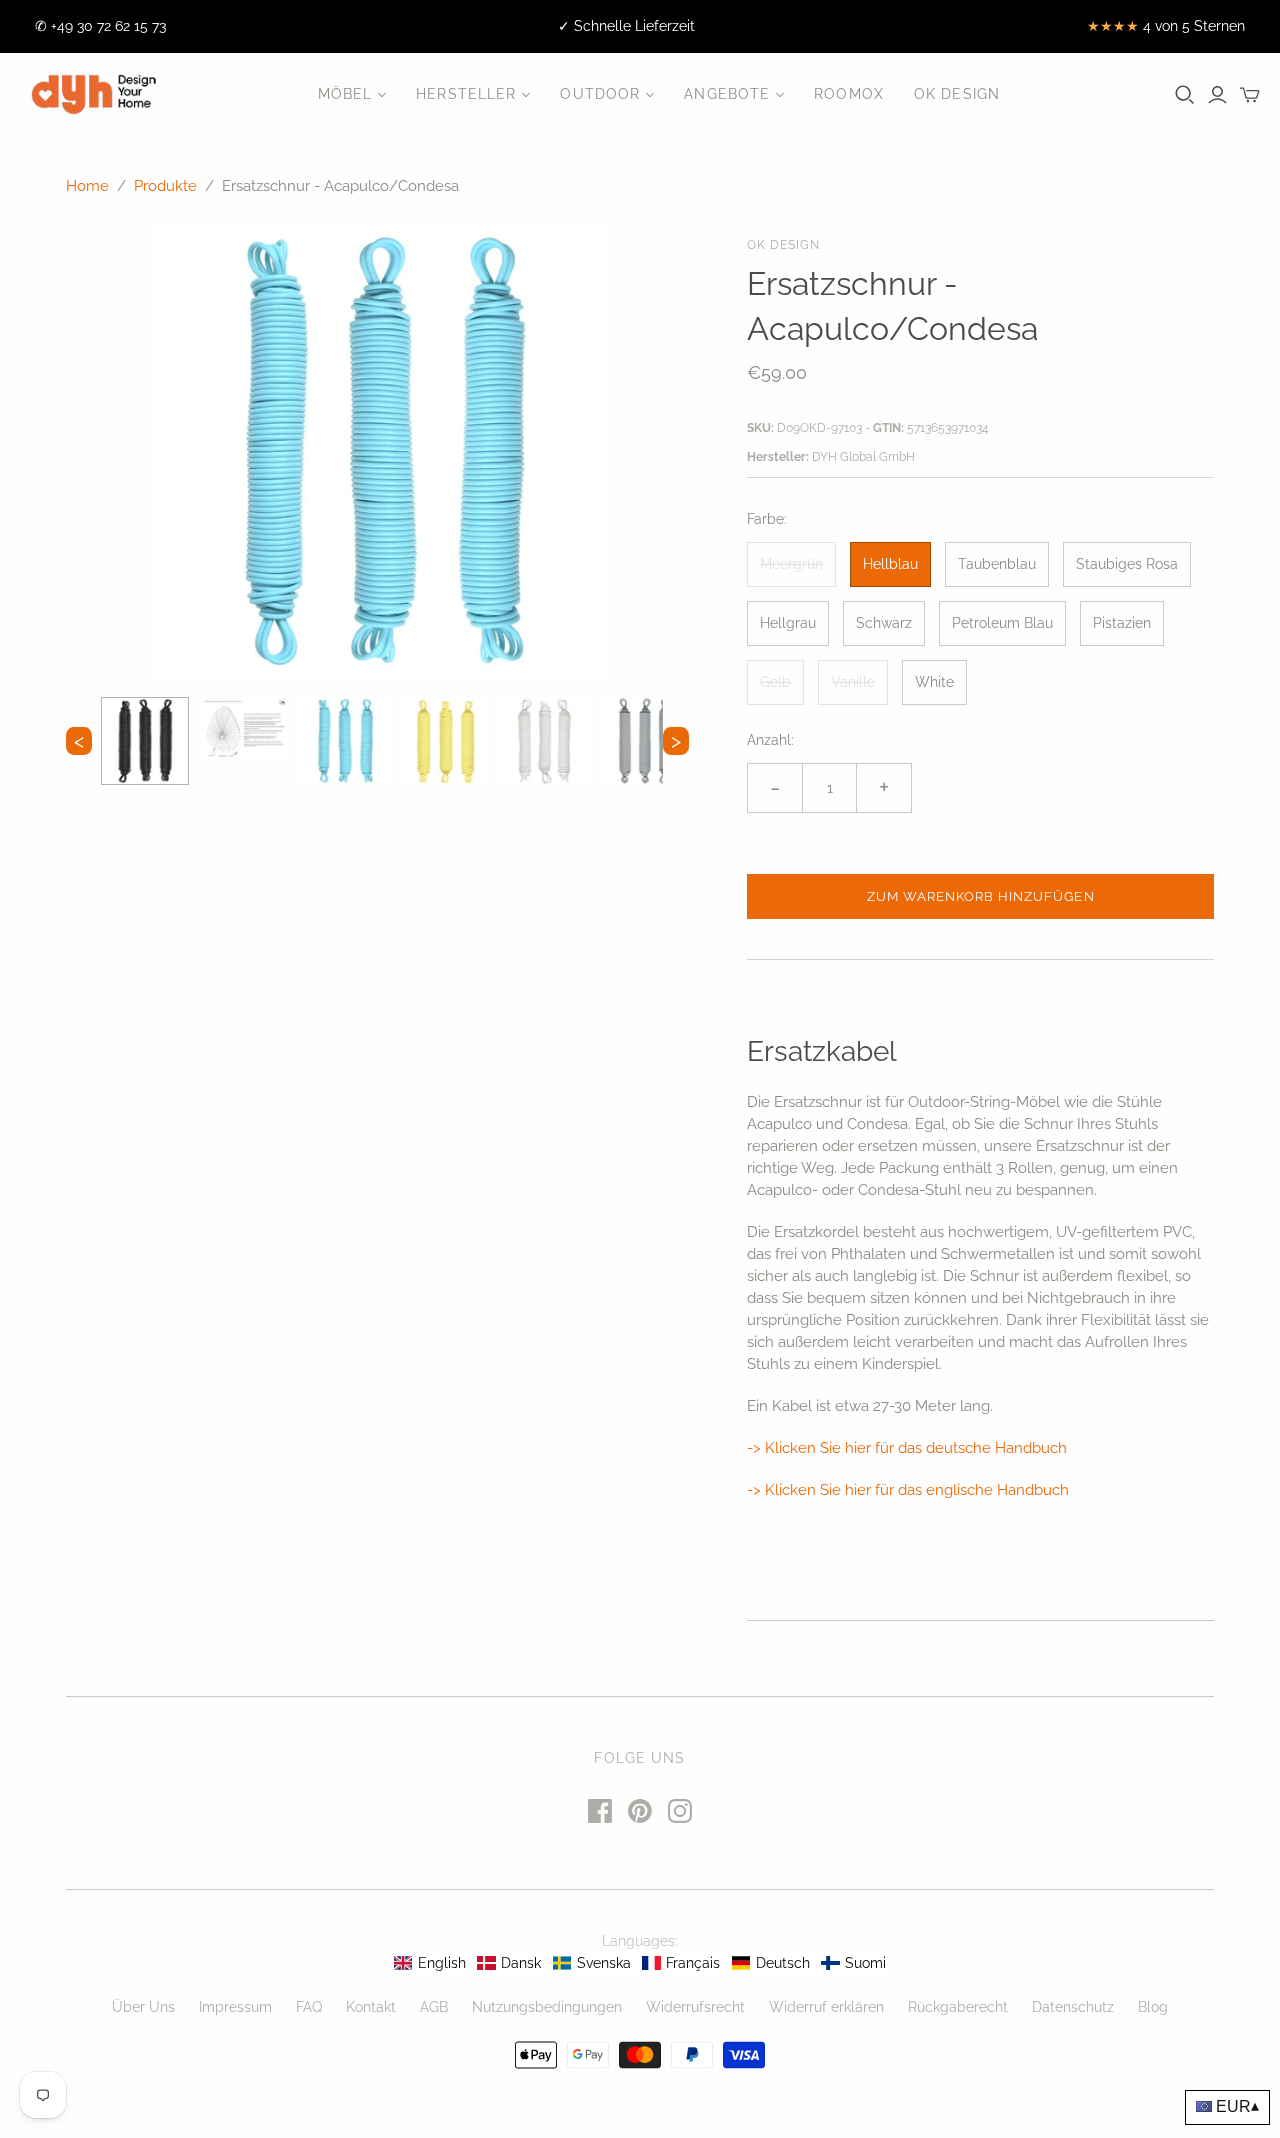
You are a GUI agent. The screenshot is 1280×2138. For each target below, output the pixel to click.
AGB (434, 2007)
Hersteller (466, 94)
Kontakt (371, 2007)
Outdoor (600, 94)
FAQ (309, 2007)
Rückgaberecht (958, 2007)
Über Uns (143, 2007)
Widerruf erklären (826, 2007)
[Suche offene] (1185, 95)
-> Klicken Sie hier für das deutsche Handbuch (907, 1448)
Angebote (727, 94)
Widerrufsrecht (695, 2007)
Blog (1153, 2007)
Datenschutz (1073, 2007)
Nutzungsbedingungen (547, 2007)
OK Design (957, 94)
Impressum (235, 2007)
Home (87, 186)
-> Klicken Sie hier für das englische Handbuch (908, 1490)
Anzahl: (770, 740)
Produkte (165, 186)
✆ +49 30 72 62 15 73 (100, 26)
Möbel (345, 94)
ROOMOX (849, 94)
